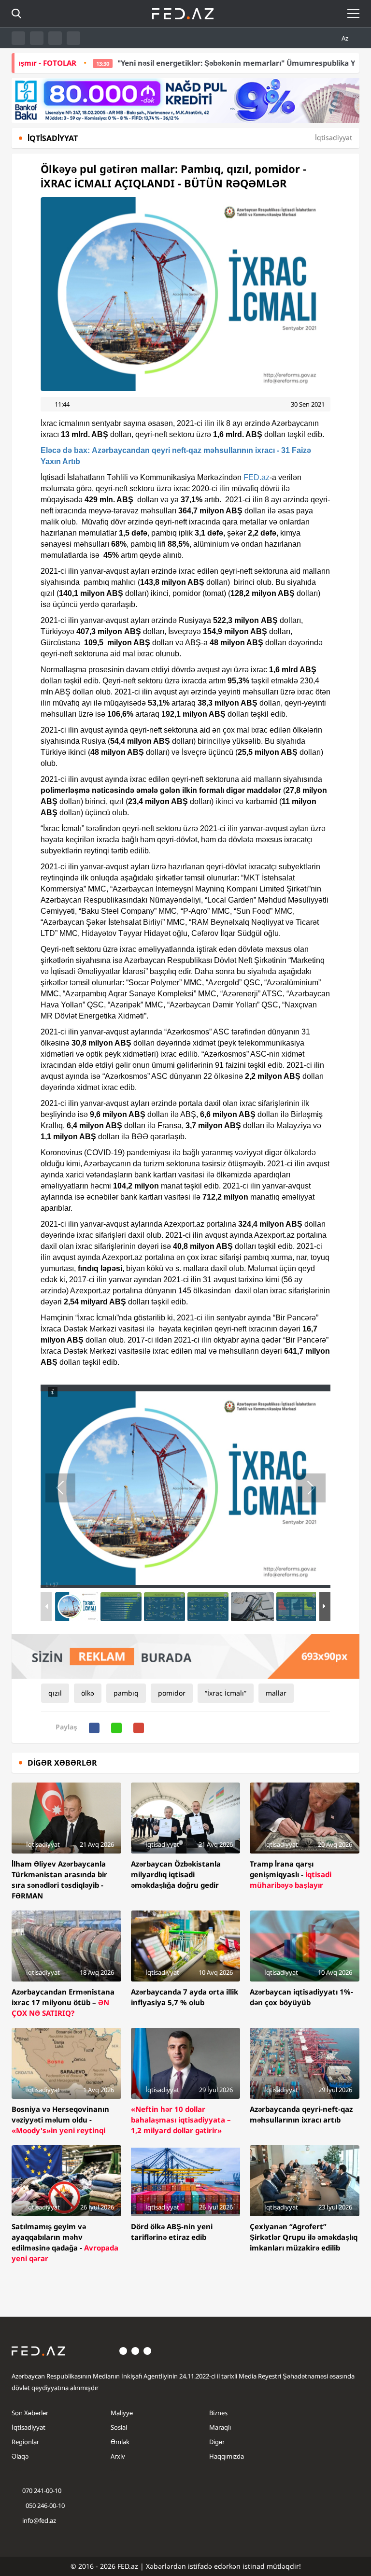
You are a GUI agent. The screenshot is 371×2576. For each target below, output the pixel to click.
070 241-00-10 (42, 2491)
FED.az (257, 477)
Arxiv (118, 2456)
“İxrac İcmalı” (226, 1693)
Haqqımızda (227, 2456)
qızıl (55, 1693)
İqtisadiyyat (29, 2427)
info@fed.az (39, 2520)
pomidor (172, 1693)
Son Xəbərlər (30, 2413)
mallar (276, 1693)
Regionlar (25, 2442)
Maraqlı (220, 2427)
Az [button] (346, 38)
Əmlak (120, 2442)
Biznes (218, 2413)
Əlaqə (20, 2456)
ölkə (88, 1693)
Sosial (119, 2427)
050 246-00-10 (44, 2505)
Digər (217, 2442)
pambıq (126, 1693)
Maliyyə (122, 2413)
